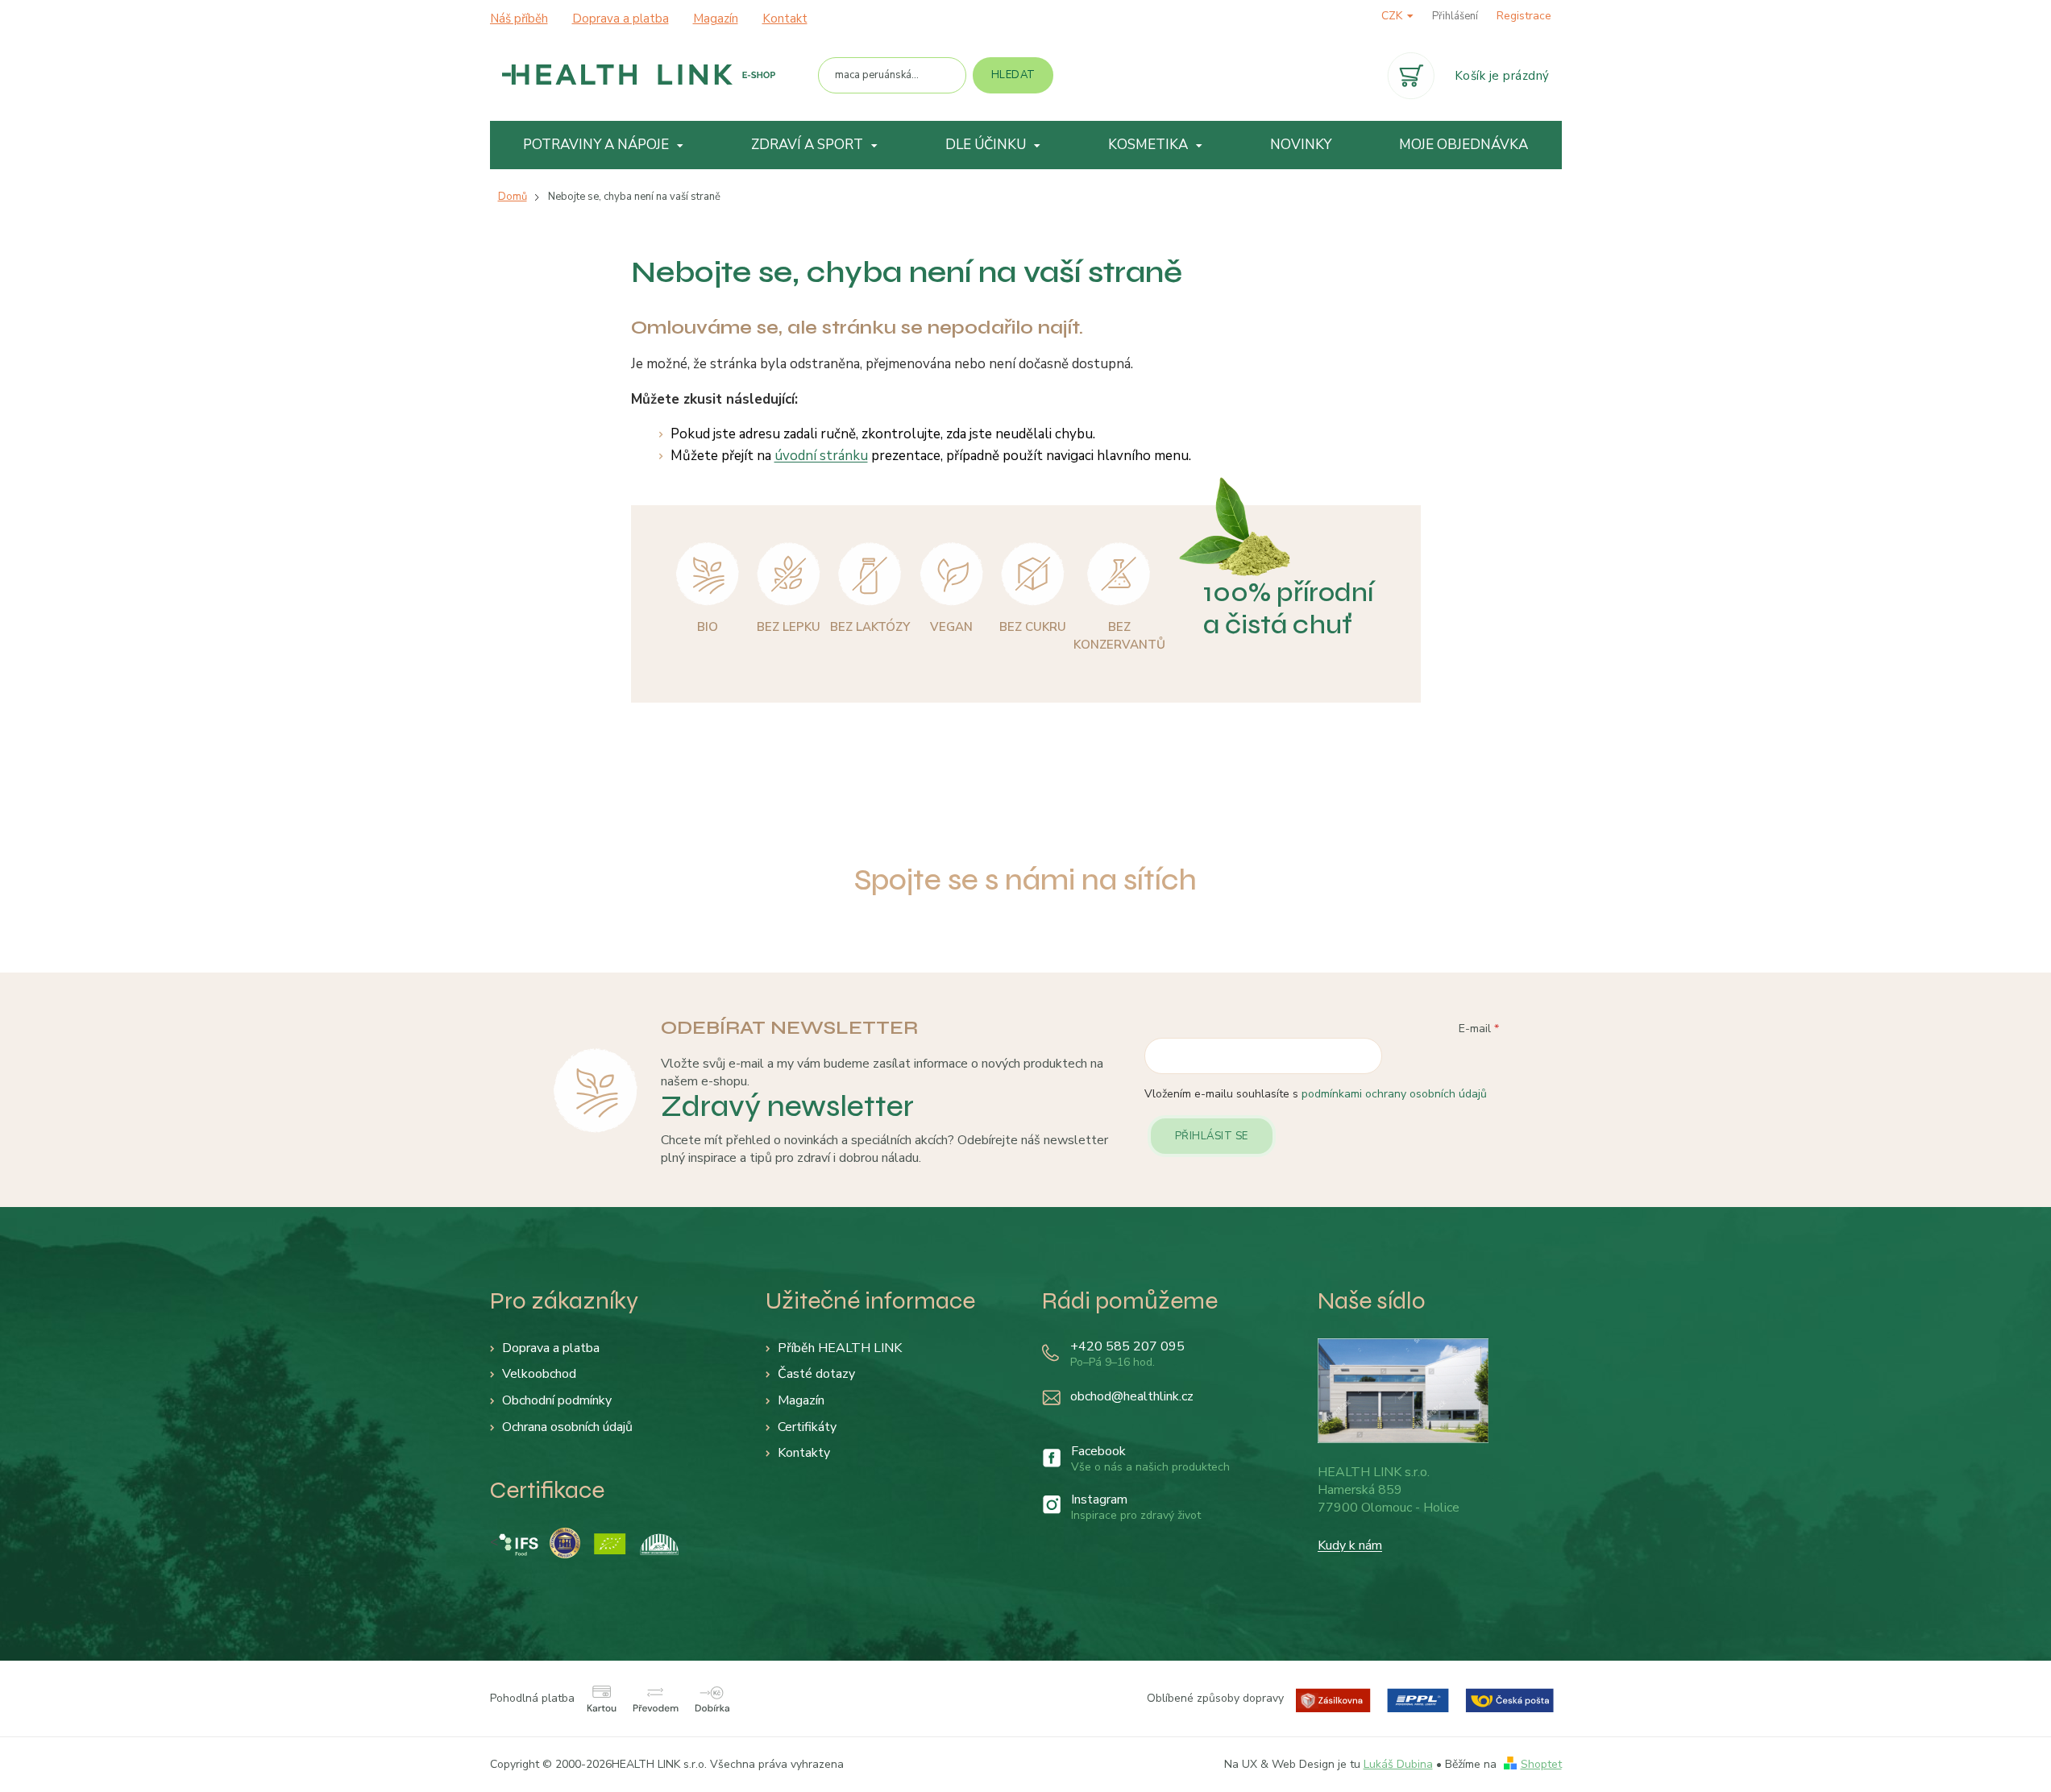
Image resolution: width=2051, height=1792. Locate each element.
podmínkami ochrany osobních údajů (1394, 1094)
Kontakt (785, 19)
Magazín (716, 19)
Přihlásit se (1212, 1136)
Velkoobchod (539, 1374)
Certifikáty (807, 1427)
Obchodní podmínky (557, 1400)
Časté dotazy (816, 1374)
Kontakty (804, 1453)
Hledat (1013, 75)
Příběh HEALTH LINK (840, 1348)
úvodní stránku (821, 456)
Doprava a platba (621, 19)
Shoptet (1541, 1764)
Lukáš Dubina (1398, 1764)
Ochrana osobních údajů (567, 1427)
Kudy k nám (1350, 1545)
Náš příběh (519, 19)
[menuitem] (604, 145)
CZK (1393, 16)
